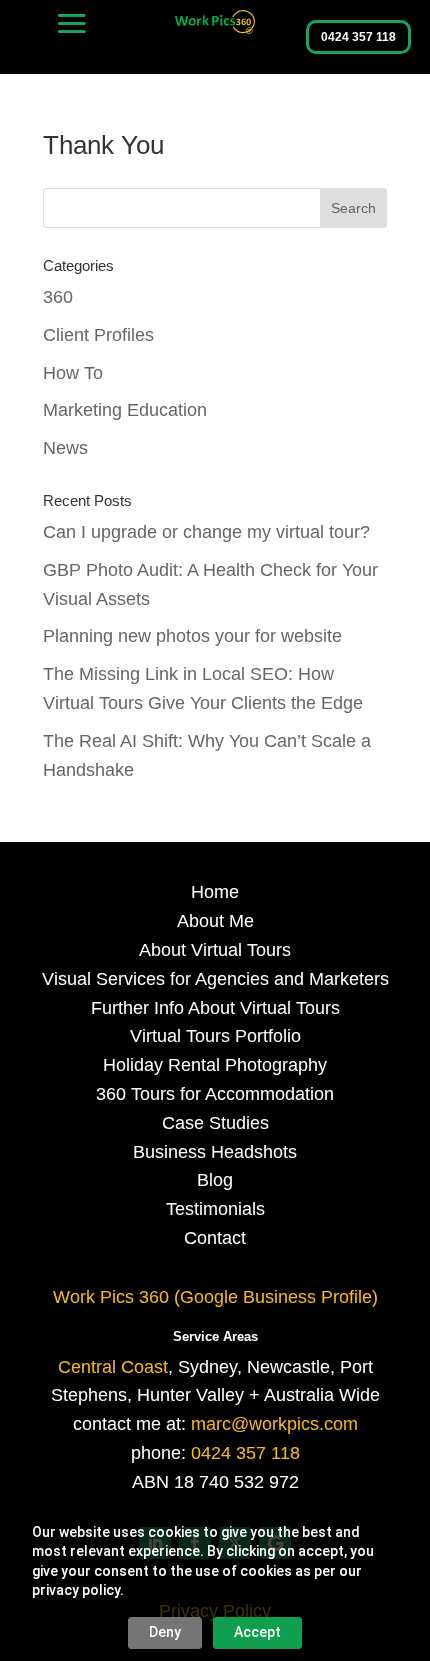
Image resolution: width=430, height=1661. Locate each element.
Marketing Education (125, 410)
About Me (215, 921)
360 (58, 297)
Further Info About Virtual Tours (215, 1008)
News (65, 448)
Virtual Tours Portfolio (215, 1036)
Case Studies (215, 1123)
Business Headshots (215, 1152)
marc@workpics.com (274, 1424)
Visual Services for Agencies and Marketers (215, 979)
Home (215, 892)
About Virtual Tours (215, 950)
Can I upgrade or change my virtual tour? (206, 532)
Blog (215, 1180)
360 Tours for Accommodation (215, 1094)
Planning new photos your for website (192, 636)
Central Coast (113, 1367)
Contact (215, 1238)
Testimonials (215, 1209)
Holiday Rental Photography (215, 1065)
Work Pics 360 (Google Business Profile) (215, 1297)
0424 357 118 (358, 37)
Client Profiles (98, 335)
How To (73, 373)
